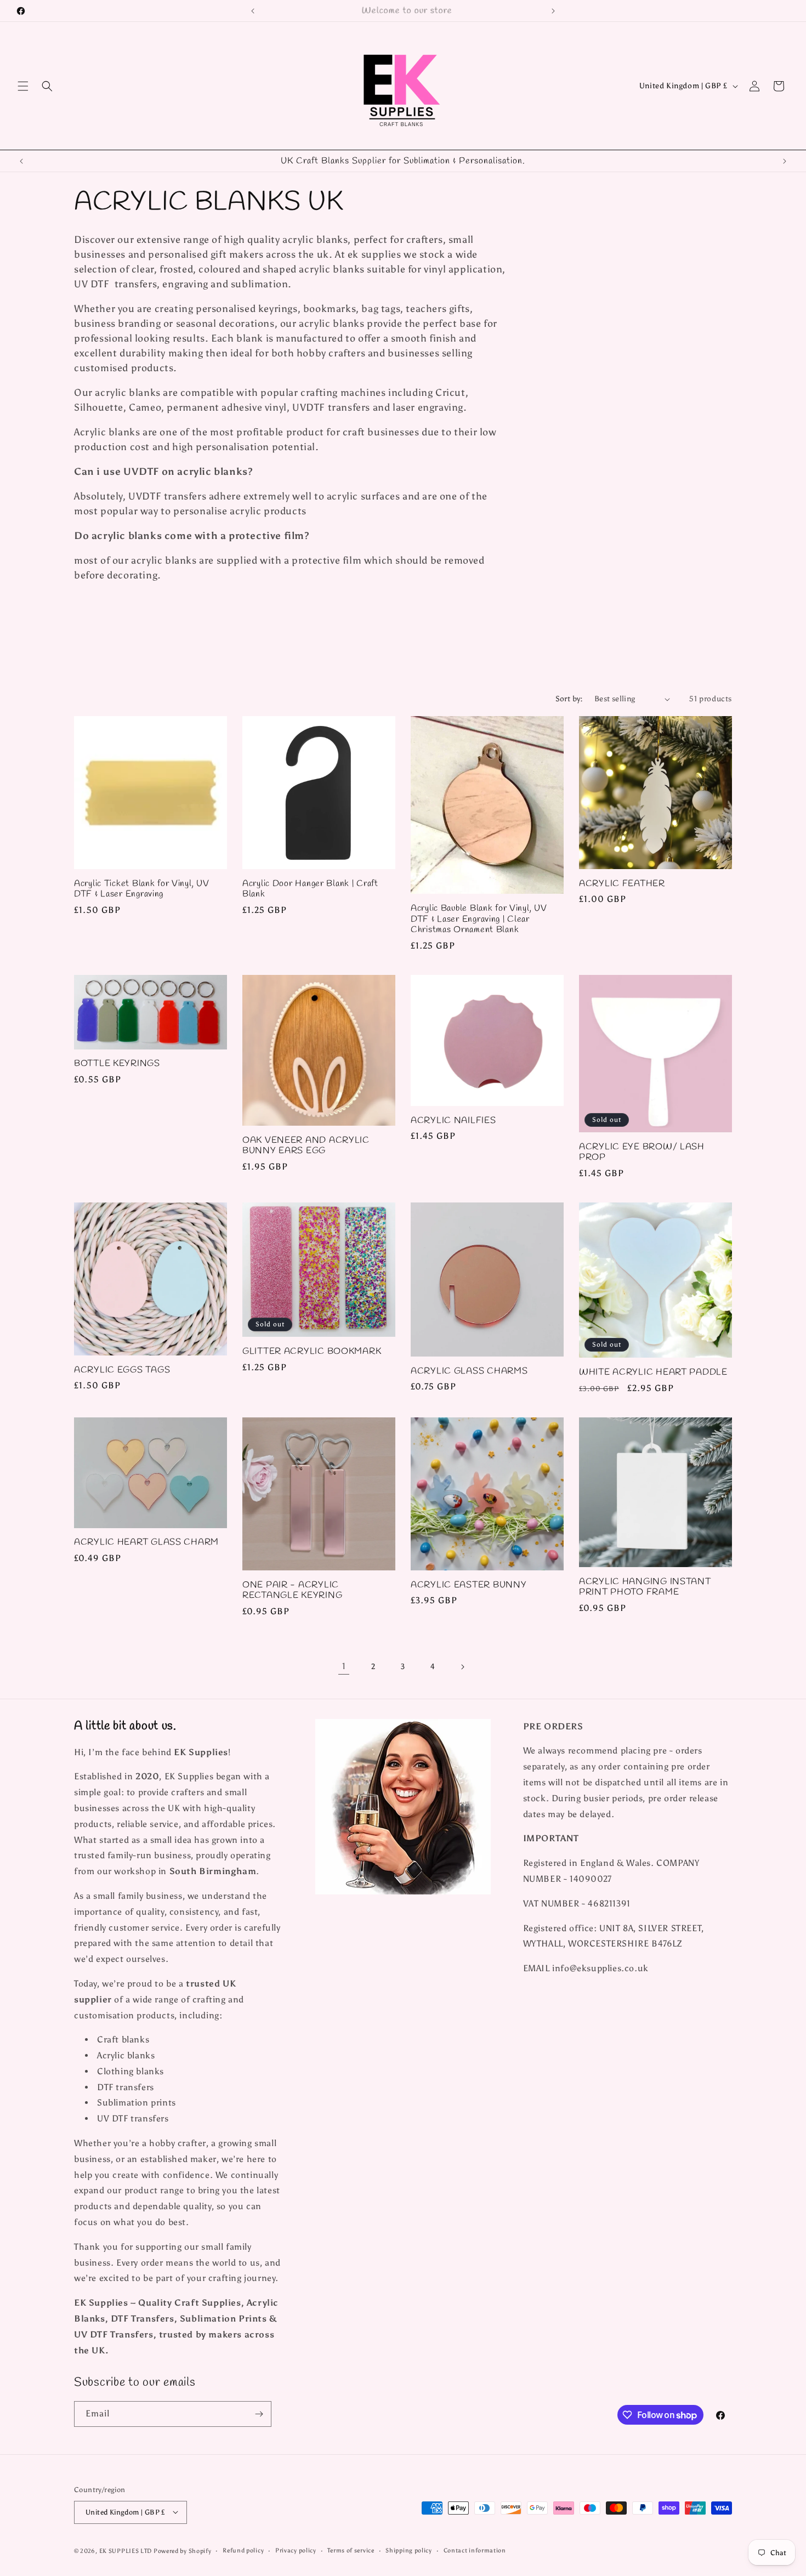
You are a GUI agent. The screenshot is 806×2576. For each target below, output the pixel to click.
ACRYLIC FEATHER (622, 884)
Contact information (475, 2550)
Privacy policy (296, 2550)
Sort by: (569, 699)
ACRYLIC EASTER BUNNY (469, 1585)
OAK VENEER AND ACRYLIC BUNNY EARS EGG (306, 1146)
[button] (23, 86)
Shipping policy (409, 2550)
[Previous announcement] (253, 11)
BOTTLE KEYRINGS (117, 1064)
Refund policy (243, 2550)
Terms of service (351, 2550)
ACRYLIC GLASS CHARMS (469, 1371)
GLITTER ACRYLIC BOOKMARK (312, 1352)
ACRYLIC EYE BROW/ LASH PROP (642, 1152)
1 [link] (344, 1667)
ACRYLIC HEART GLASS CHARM (146, 1543)
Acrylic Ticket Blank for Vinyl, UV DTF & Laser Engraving (141, 889)
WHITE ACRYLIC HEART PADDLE (653, 1373)
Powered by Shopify (183, 2551)
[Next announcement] (553, 11)
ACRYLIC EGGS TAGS (122, 1370)
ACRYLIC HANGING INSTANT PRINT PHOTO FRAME (645, 1587)
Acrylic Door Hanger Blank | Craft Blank (310, 889)
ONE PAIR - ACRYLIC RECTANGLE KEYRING (292, 1590)
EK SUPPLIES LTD (126, 2551)
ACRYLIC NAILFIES (453, 1120)
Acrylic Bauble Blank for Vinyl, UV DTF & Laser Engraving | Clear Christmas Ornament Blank (479, 920)
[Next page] (462, 1667)
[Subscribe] (259, 2414)
